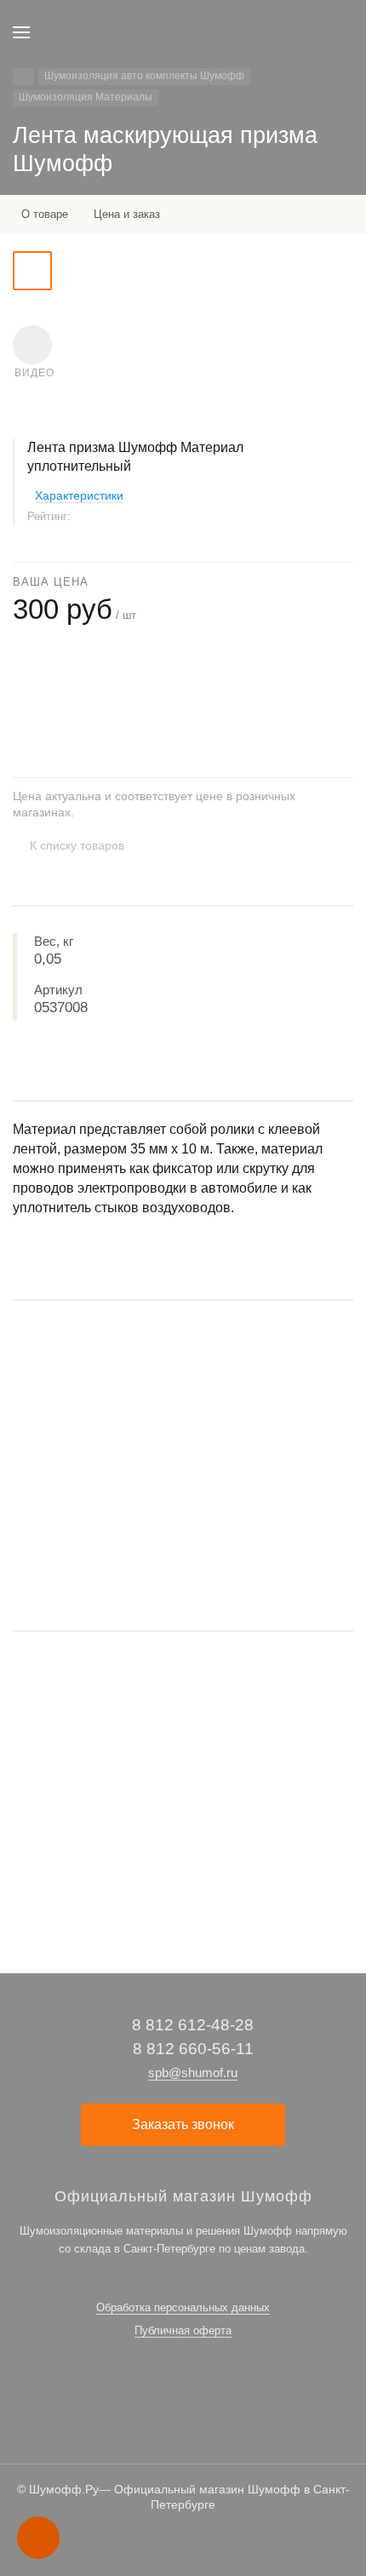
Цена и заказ (127, 214)
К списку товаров (77, 845)
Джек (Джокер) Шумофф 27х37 (93, 1789)
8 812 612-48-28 (193, 2025)
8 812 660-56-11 (193, 2049)
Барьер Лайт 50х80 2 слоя (81, 1458)
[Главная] (23, 77)
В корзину (183, 1565)
